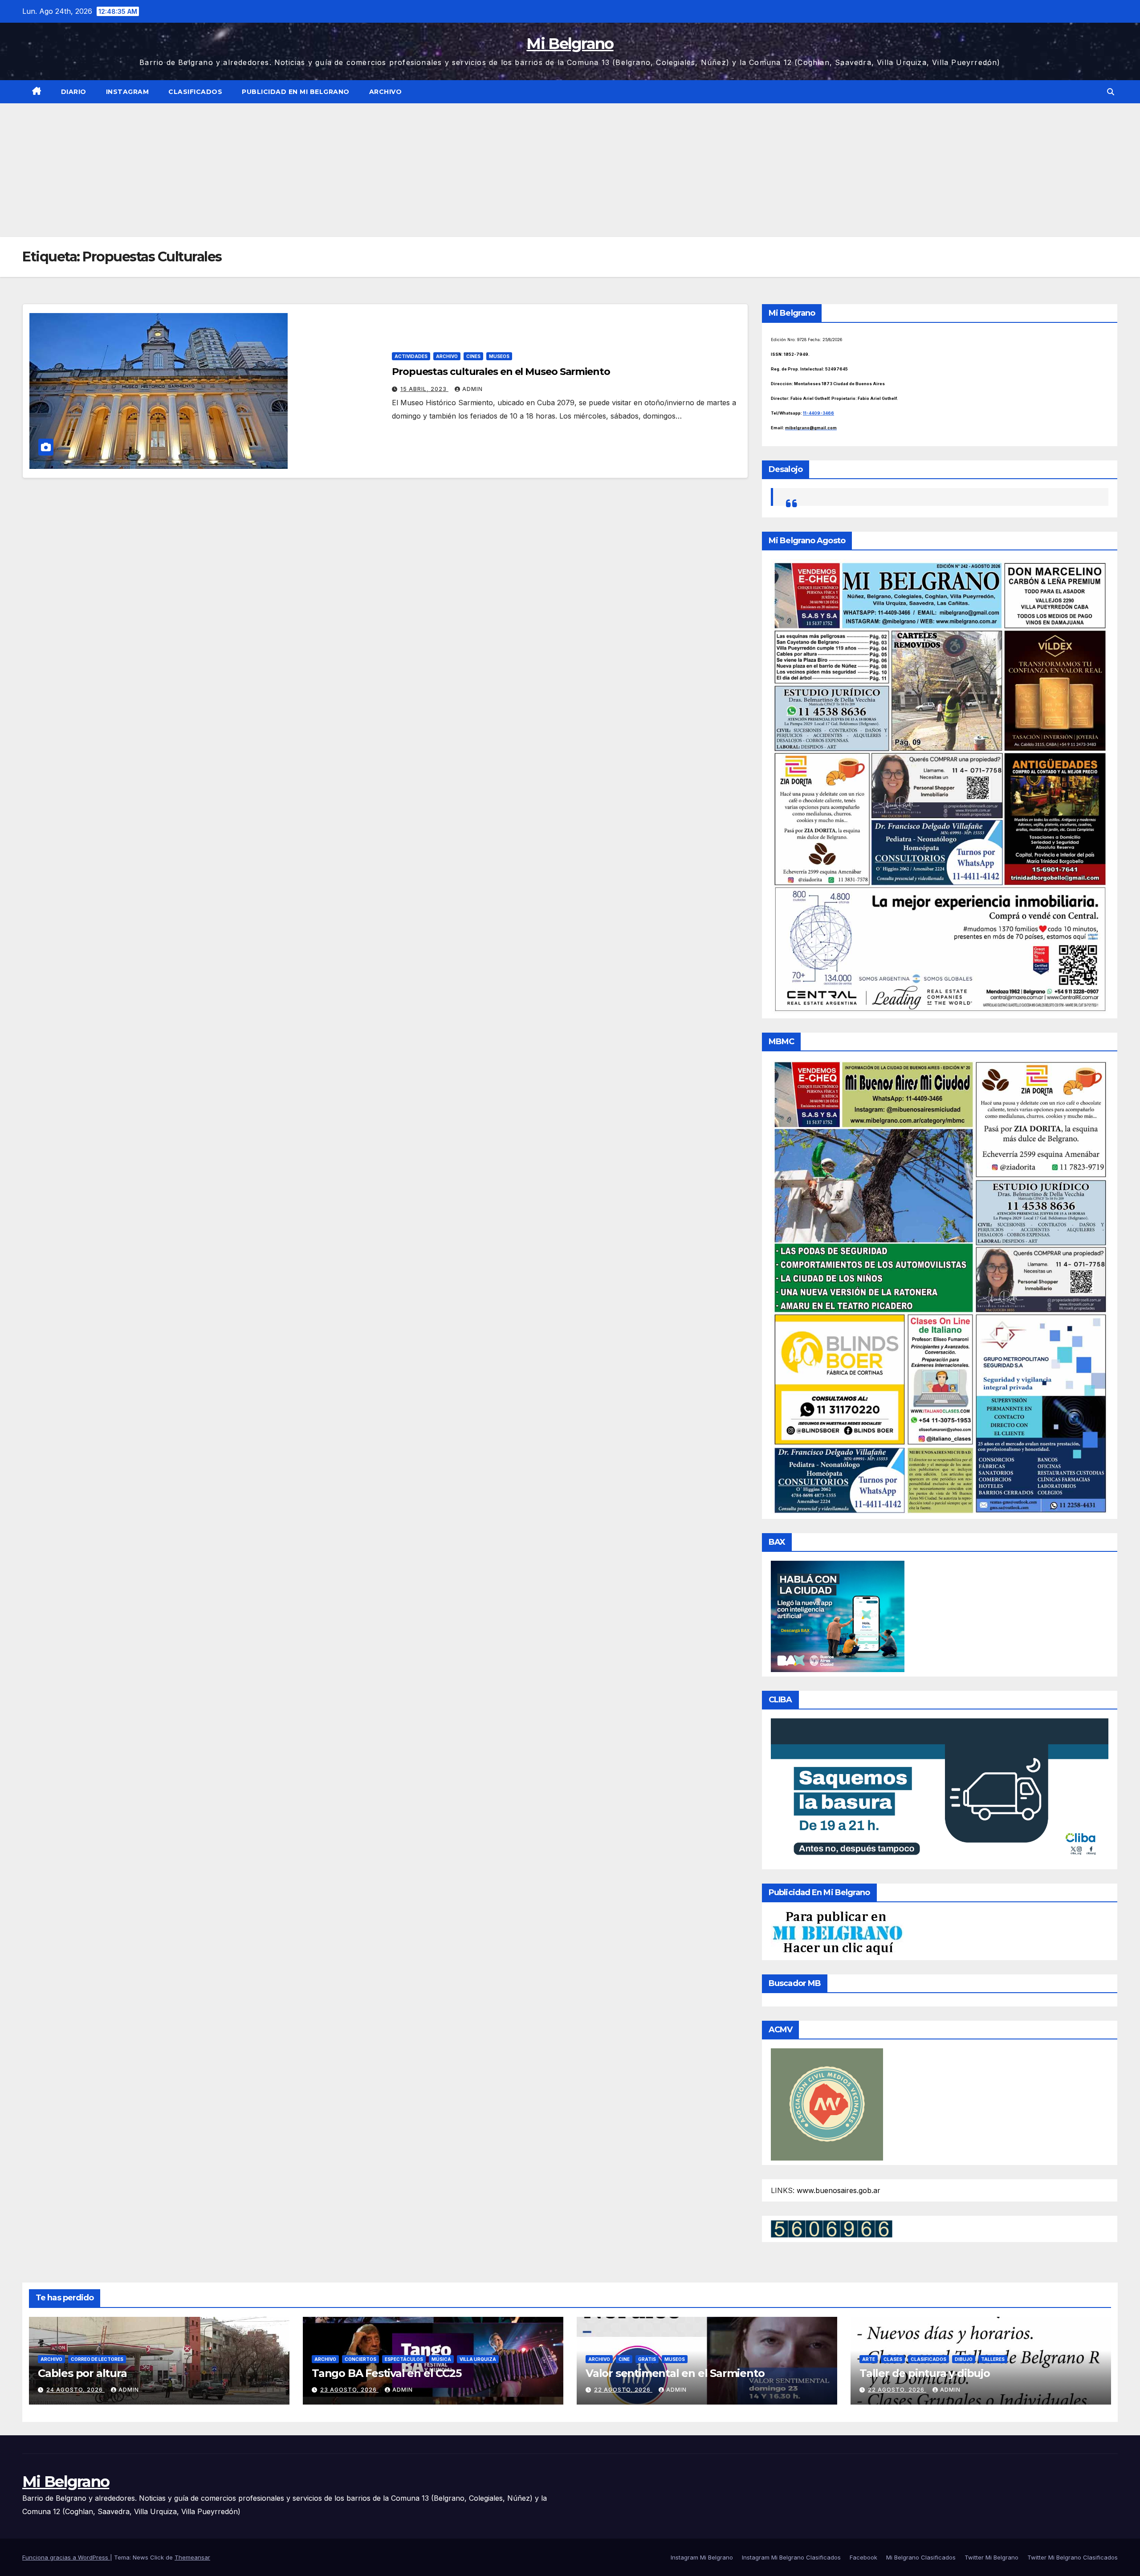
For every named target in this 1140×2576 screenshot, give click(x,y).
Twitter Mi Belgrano (991, 2557)
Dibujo (964, 2359)
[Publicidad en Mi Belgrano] (837, 1933)
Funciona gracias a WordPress (66, 2557)
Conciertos (360, 2359)
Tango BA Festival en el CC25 (386, 2373)
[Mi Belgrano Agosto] (940, 786)
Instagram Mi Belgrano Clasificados (791, 2557)
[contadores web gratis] (832, 2228)
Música (441, 2359)
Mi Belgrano (570, 44)
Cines (473, 356)
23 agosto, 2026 (349, 2390)
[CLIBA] (940, 1791)
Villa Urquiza (478, 2359)
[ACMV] (827, 2104)
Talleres (993, 2359)
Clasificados (195, 92)
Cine (624, 2359)
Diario (74, 92)
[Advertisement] (570, 170)
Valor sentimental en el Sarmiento (675, 2373)
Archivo (386, 92)
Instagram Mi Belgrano (702, 2557)
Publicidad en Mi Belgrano (296, 92)
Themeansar (192, 2557)
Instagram (128, 92)
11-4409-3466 (818, 413)
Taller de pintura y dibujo (925, 2373)
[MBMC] (940, 1286)
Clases (893, 2359)
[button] (1111, 92)
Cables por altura (82, 2373)
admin (472, 389)
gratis (647, 2359)
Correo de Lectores (97, 2359)
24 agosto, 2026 (75, 2390)
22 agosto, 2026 (623, 2390)
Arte (869, 2359)
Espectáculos (404, 2359)
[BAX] (838, 1616)
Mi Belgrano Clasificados (921, 2557)
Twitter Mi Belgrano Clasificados (1073, 2557)
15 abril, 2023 (424, 389)
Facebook (863, 2557)
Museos (499, 356)
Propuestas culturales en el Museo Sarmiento (501, 372)
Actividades (411, 356)
